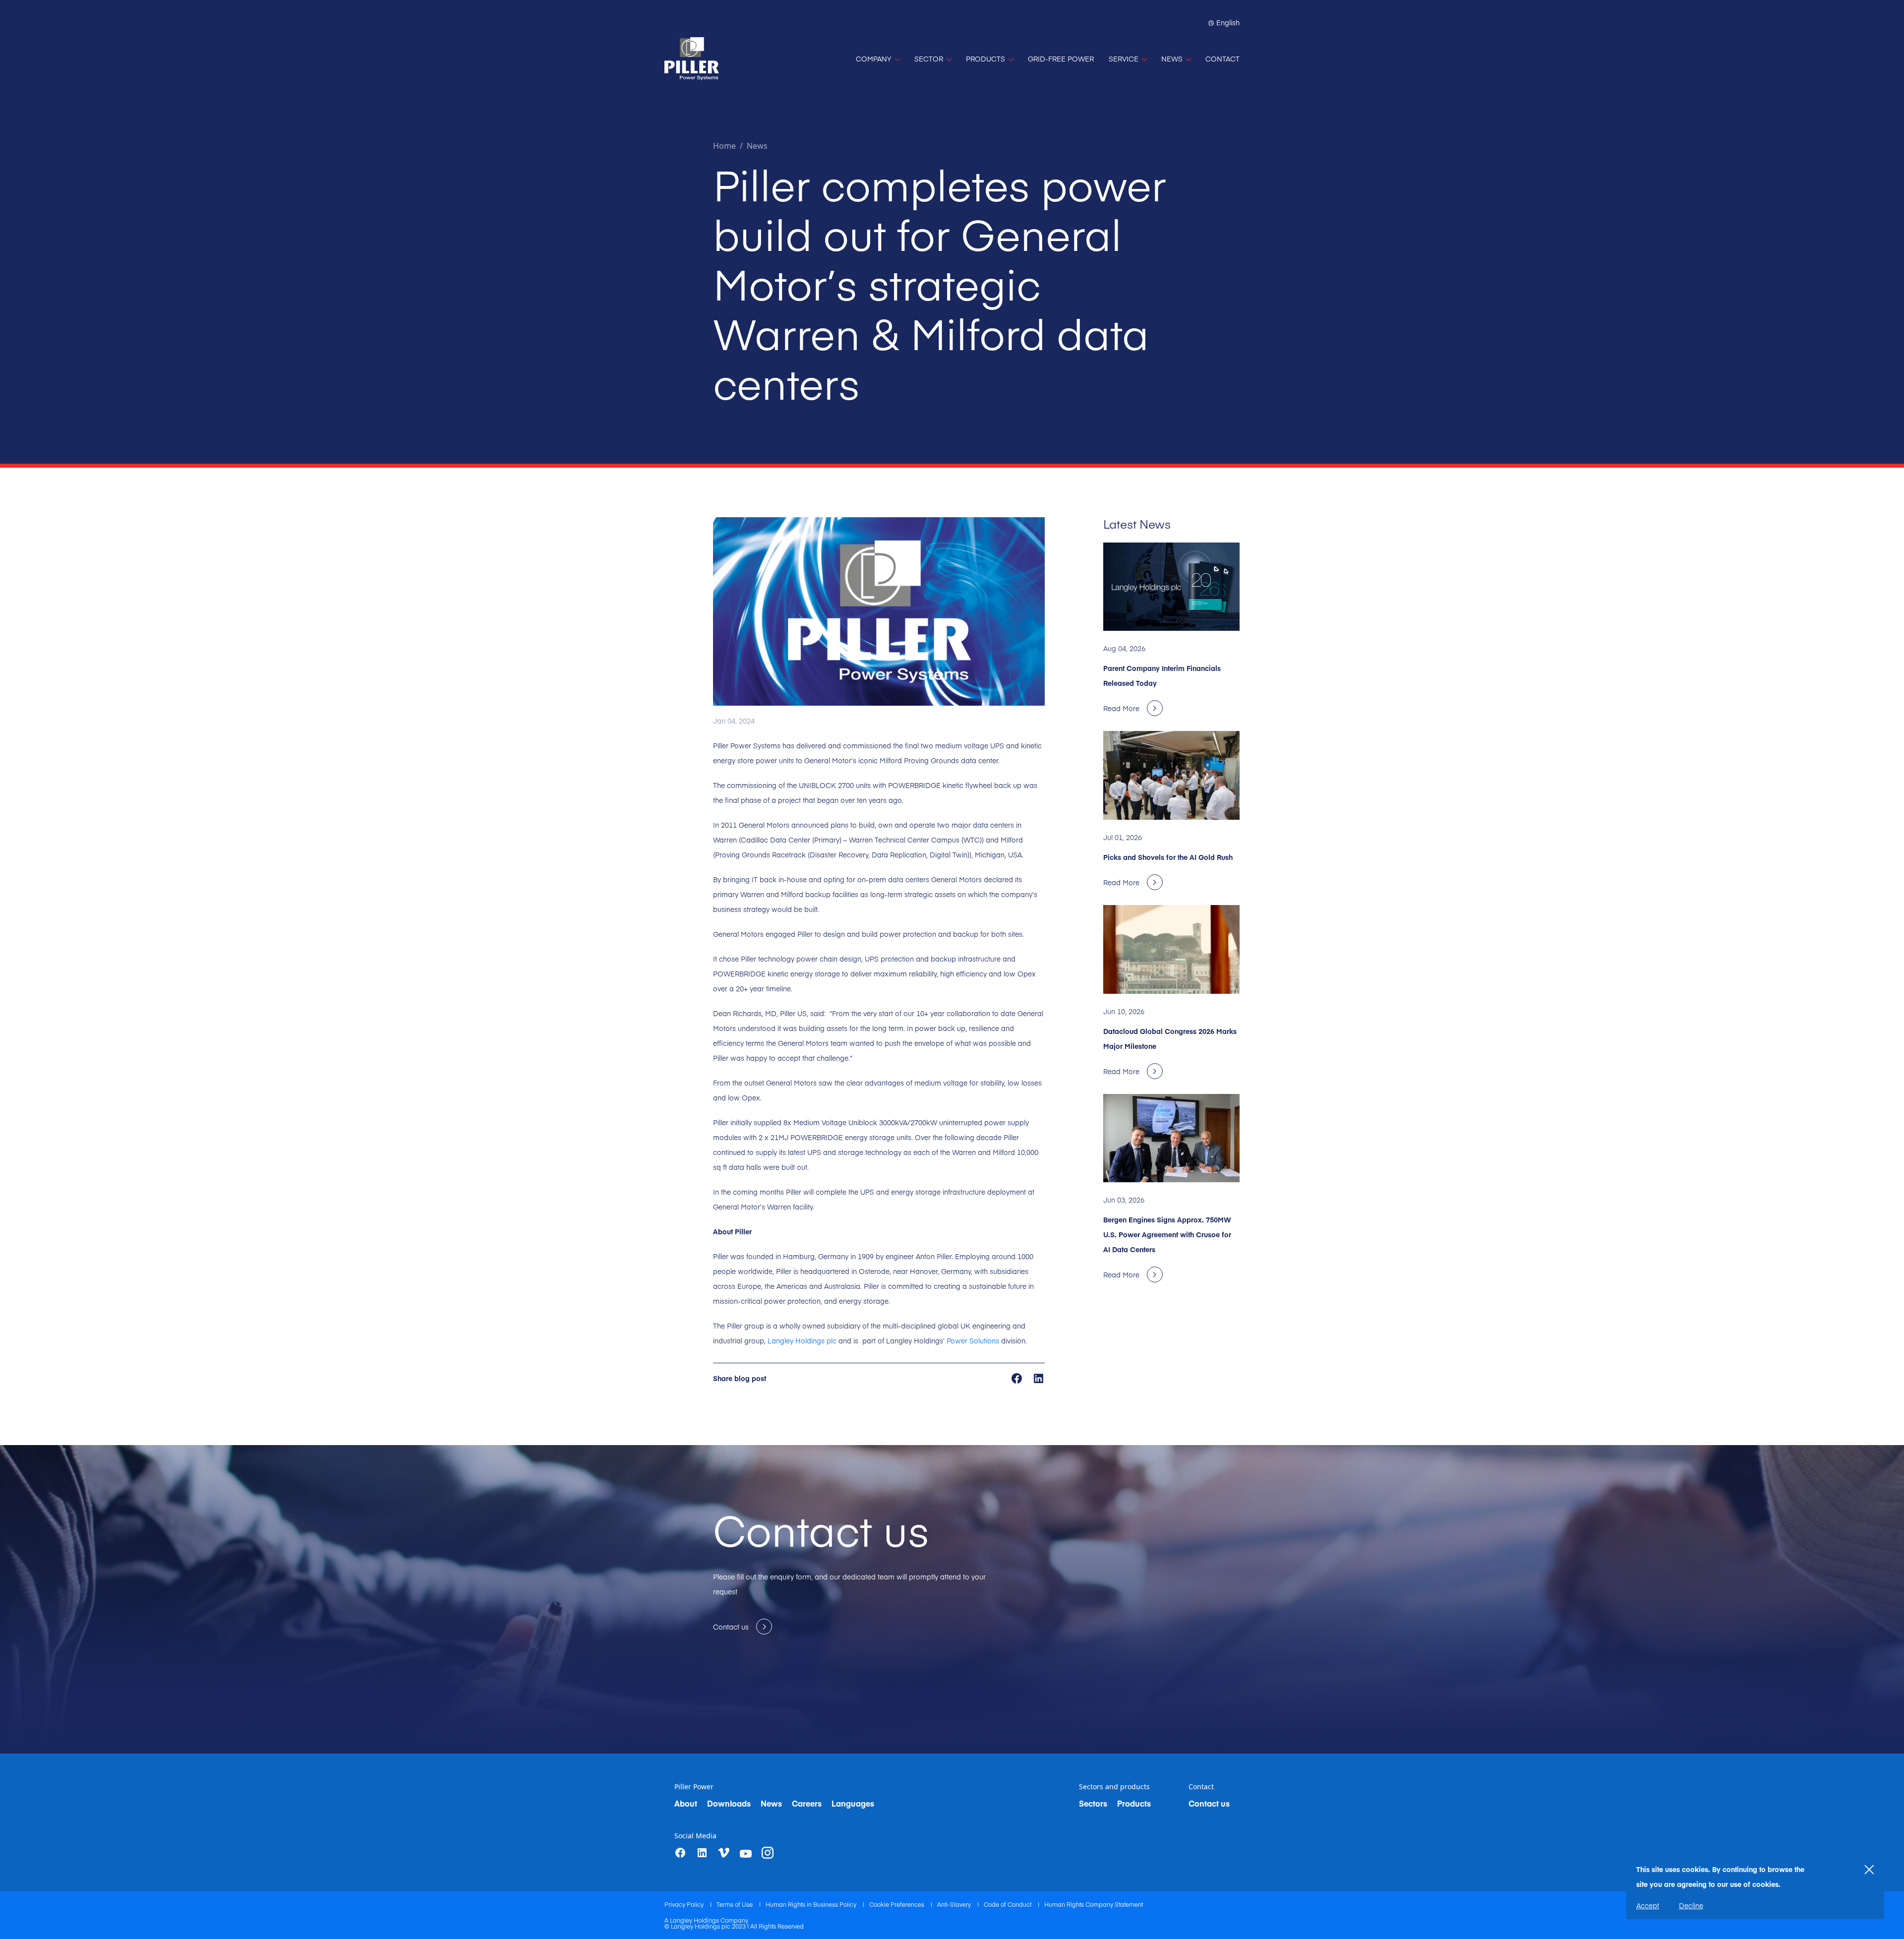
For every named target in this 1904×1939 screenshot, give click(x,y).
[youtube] (746, 1854)
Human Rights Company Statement (1094, 1904)
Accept (1648, 1905)
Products (1134, 1803)
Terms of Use (735, 1904)
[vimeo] (724, 1853)
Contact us (1209, 1803)
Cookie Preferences (897, 1904)
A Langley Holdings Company (706, 1920)
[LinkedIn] (702, 1853)
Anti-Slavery (955, 1904)
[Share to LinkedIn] (1039, 1377)
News (757, 146)
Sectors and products (1114, 1787)
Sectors (1093, 1803)
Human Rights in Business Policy (812, 1904)
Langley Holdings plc (802, 1340)
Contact (1201, 1787)
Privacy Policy (685, 1904)
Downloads (729, 1803)
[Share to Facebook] (1018, 1377)
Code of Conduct (1008, 1904)
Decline (1691, 1905)
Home (724, 146)
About (686, 1803)
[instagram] (768, 1853)
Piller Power (694, 1787)
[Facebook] (680, 1853)
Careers (807, 1803)
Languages (853, 1803)
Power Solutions (973, 1340)
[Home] (692, 59)
